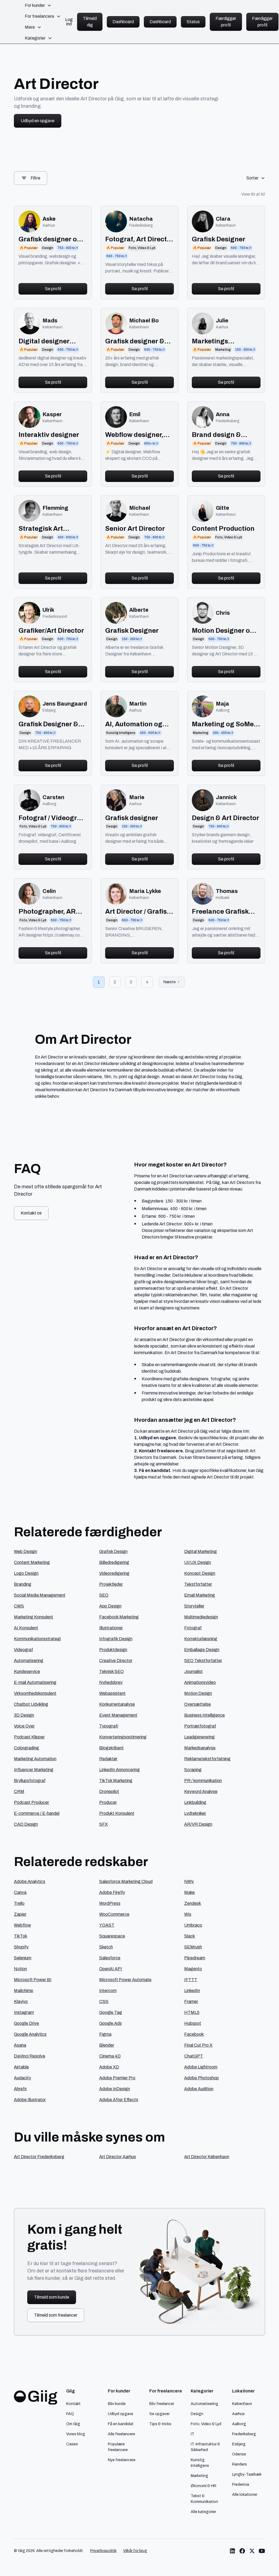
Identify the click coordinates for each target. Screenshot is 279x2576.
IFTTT (191, 1980)
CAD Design (26, 1824)
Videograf (23, 1650)
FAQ (70, 2414)
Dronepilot (109, 1791)
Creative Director (116, 1661)
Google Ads (110, 2023)
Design (197, 2414)
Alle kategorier (203, 2512)
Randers (239, 2464)
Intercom (108, 1991)
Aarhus (238, 2414)
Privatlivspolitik (103, 2551)
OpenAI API (111, 1969)
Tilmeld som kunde (52, 2297)
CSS (104, 2001)
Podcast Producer (31, 1802)
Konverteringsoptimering (123, 1737)
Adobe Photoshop (201, 2078)
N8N (189, 1881)
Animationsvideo (200, 1682)
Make (189, 1892)
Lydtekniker (195, 1813)
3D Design (24, 1715)
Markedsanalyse (200, 1748)
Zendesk (193, 1903)
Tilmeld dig (90, 22)
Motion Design (198, 1693)
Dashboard (123, 22)
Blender (107, 2045)
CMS (19, 1606)
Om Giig (73, 2424)
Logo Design (26, 1573)
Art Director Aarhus (118, 2157)
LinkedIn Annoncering (119, 1770)
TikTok (21, 1936)
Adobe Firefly (112, 1892)
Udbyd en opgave (38, 121)
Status (193, 22)
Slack (190, 1936)
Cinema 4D (110, 2056)
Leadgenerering (199, 1737)
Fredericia (241, 2484)
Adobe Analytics (30, 1881)
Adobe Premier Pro (117, 2078)
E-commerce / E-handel (37, 1813)
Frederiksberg (244, 2434)
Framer (191, 2001)
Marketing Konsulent (34, 1617)
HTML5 (192, 2012)
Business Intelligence (204, 1715)
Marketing (199, 2476)
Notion (20, 1969)
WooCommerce (114, 1914)
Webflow (22, 1925)
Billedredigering (114, 1562)
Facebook (194, 2034)
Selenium (23, 1958)
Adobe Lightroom (201, 2067)
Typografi (109, 1726)
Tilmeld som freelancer (56, 2315)
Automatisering (29, 1661)
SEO (104, 1595)
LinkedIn (192, 1991)
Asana (20, 2045)
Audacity (22, 2078)
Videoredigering (114, 1573)
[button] (38, 5)
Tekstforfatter (198, 1584)
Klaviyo (21, 2001)
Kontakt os (31, 1213)
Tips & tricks (160, 2424)
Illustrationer (111, 1628)
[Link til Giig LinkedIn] (232, 2551)
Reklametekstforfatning (207, 1759)
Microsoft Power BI (33, 1980)
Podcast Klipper (29, 1737)
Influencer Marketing (34, 1770)
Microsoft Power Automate (125, 1980)
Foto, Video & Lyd (206, 2424)
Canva (20, 1892)
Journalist (193, 1671)
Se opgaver (159, 2414)
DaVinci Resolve (30, 2056)
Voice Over (24, 1726)
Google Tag (111, 2012)
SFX (104, 1824)
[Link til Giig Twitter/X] (252, 2551)
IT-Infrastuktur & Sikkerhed (205, 2447)
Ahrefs (20, 2089)
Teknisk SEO (111, 1671)
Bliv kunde (117, 2404)
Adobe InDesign (115, 2089)
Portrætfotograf (200, 1726)
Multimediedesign (201, 1617)
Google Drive (26, 2023)
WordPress (110, 1903)
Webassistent (112, 1693)
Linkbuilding (195, 1802)
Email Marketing (200, 1595)
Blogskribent (111, 1748)
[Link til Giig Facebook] (242, 2551)
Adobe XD (109, 2067)
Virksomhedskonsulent (35, 1693)
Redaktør (108, 1759)
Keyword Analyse (201, 1791)
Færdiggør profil (226, 22)
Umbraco (193, 1925)
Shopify (21, 1947)
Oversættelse (198, 1704)
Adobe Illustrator (30, 2100)
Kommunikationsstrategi (37, 1639)
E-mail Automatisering (35, 1682)
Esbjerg (239, 2444)
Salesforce (110, 1958)
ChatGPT (194, 2056)
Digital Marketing (201, 1551)
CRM (19, 1791)
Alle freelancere (122, 2434)
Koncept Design (200, 1573)
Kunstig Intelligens (200, 2463)
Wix (188, 1914)
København (242, 2404)
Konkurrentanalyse (117, 1704)
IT (192, 2434)
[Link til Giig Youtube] (262, 2551)
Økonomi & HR (204, 2486)
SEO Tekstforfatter (203, 1661)
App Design (110, 1606)
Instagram (24, 2012)
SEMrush (193, 1947)
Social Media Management (40, 1595)
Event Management (118, 1715)
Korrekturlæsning (201, 1639)
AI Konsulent (26, 1628)
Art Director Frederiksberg (39, 2157)
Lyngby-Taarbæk (247, 2474)
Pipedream (195, 1958)
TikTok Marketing (116, 1781)
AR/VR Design (198, 1824)
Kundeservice (27, 1671)
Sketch (106, 1947)
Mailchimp (24, 1991)
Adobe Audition (199, 2089)
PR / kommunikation (203, 1781)
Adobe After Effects (119, 2100)
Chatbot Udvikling (31, 1704)
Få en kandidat (121, 2424)
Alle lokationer (245, 2494)
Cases (72, 2444)
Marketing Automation (35, 1759)
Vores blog (76, 2434)
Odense (239, 2454)
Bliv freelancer (162, 2404)
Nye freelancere (122, 2460)
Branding (23, 1584)
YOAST (107, 1925)
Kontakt (73, 2404)
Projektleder (111, 1584)
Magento (193, 1969)
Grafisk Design (113, 1551)
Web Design (25, 1551)
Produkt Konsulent (117, 1813)
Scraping (193, 1770)
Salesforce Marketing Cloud (126, 1881)
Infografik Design (116, 1639)
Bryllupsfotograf (30, 1781)
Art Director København (207, 2157)
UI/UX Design (198, 1562)
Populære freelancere (118, 2447)
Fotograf (193, 1628)
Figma (105, 2034)
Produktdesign (113, 1650)
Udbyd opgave (121, 2414)
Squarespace (112, 1936)
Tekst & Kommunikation (204, 2499)
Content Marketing (32, 1562)
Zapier (20, 1914)
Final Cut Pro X (198, 2045)
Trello (19, 1903)
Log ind (69, 22)
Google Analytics (30, 2034)
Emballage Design (202, 1650)
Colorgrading (26, 1748)
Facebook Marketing (119, 1617)
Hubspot (193, 2023)
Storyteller (194, 1606)
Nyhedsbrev (111, 1682)
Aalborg (239, 2424)
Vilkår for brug (135, 2551)
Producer (108, 1802)
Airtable (21, 2067)
